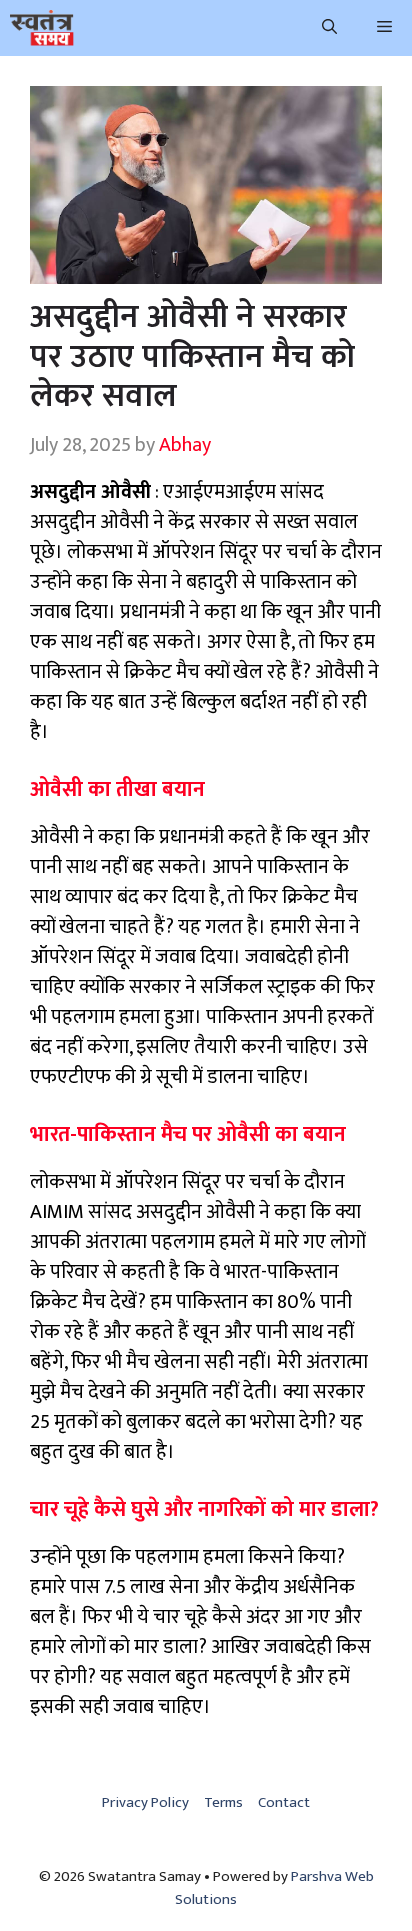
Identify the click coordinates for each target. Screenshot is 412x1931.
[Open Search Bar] (329, 28)
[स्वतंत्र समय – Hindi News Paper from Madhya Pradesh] (42, 28)
